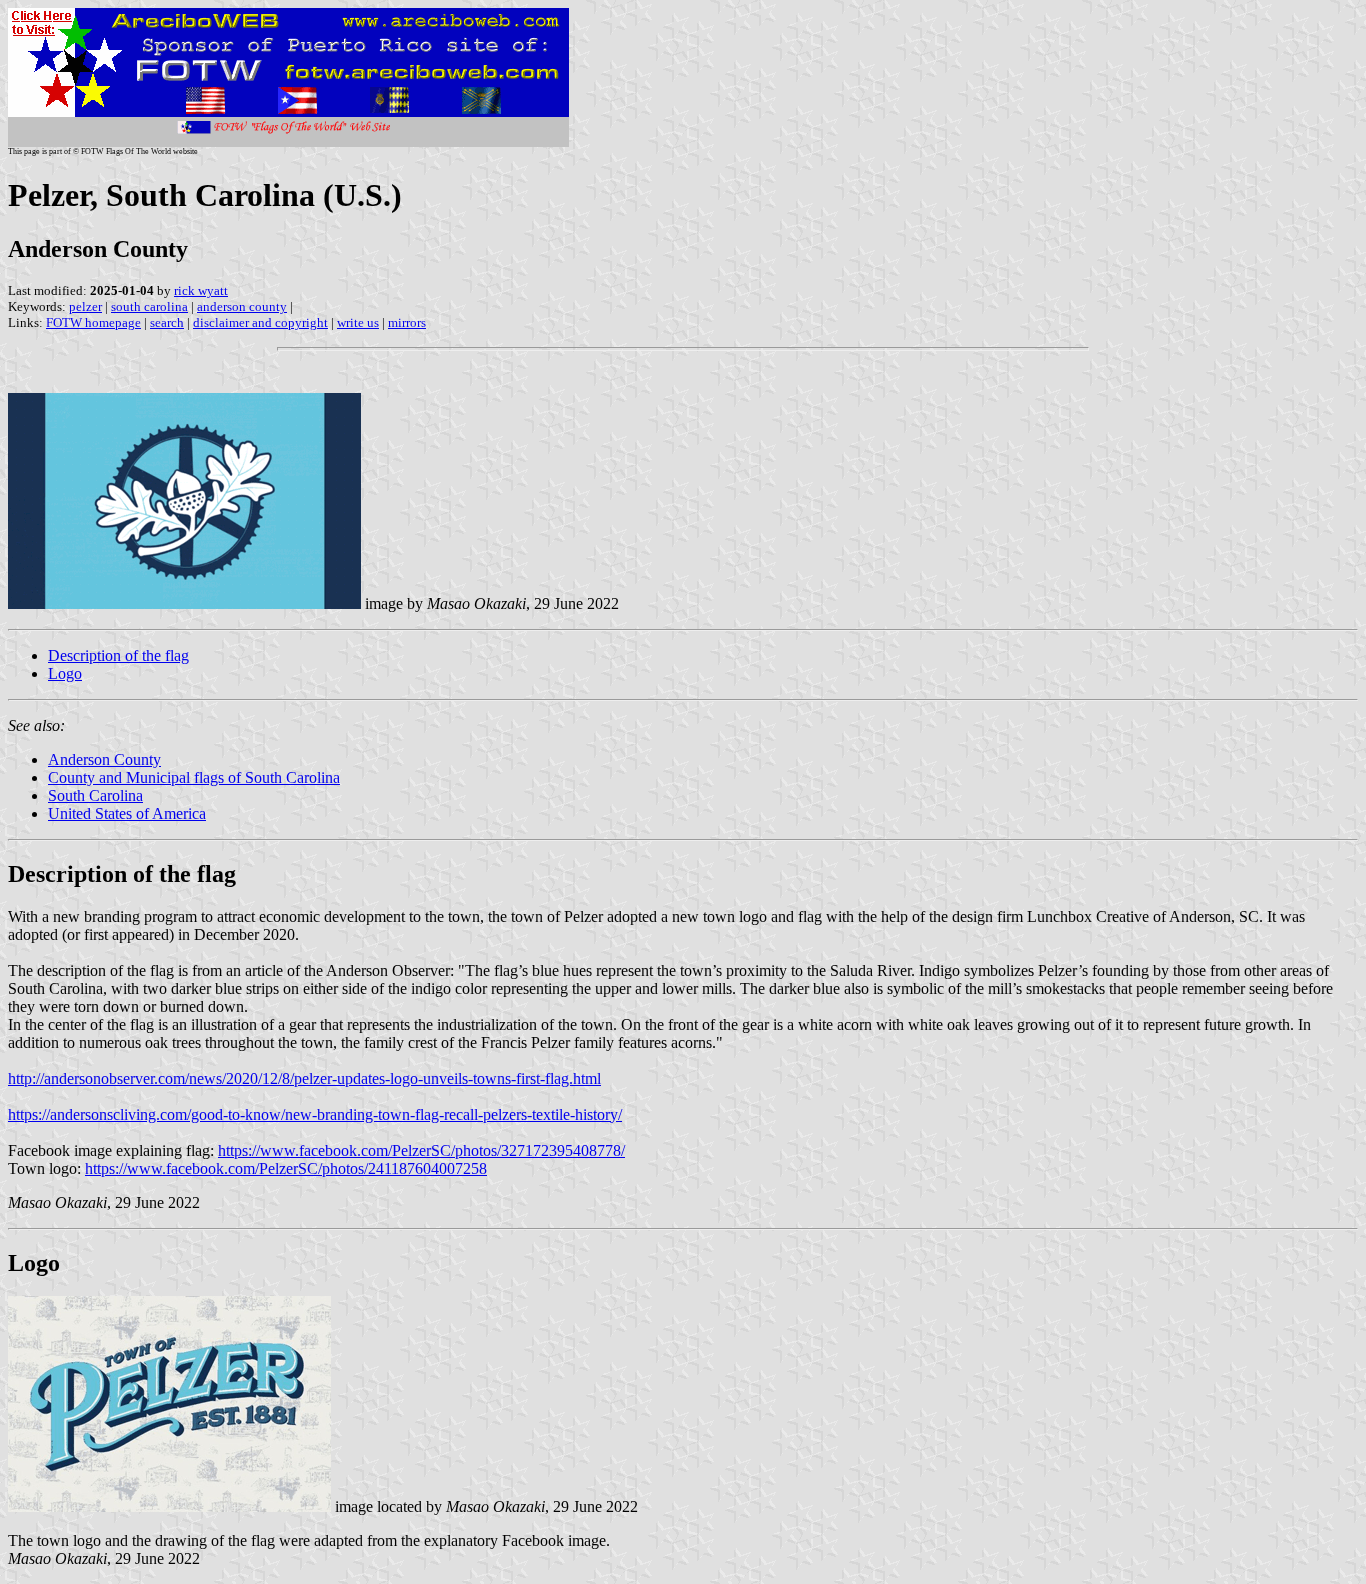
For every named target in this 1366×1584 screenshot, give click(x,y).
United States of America (127, 813)
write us (358, 322)
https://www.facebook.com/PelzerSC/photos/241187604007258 (286, 1168)
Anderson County (104, 759)
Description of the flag (118, 655)
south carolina (149, 306)
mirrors (407, 322)
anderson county (242, 306)
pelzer (85, 306)
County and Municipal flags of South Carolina (194, 777)
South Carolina (95, 795)
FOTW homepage (93, 322)
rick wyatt (201, 290)
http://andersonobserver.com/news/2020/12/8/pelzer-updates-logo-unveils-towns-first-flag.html (304, 1078)
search (167, 322)
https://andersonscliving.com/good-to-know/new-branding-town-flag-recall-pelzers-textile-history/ (315, 1114)
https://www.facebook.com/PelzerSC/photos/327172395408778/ (421, 1150)
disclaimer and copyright (260, 322)
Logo (65, 673)
